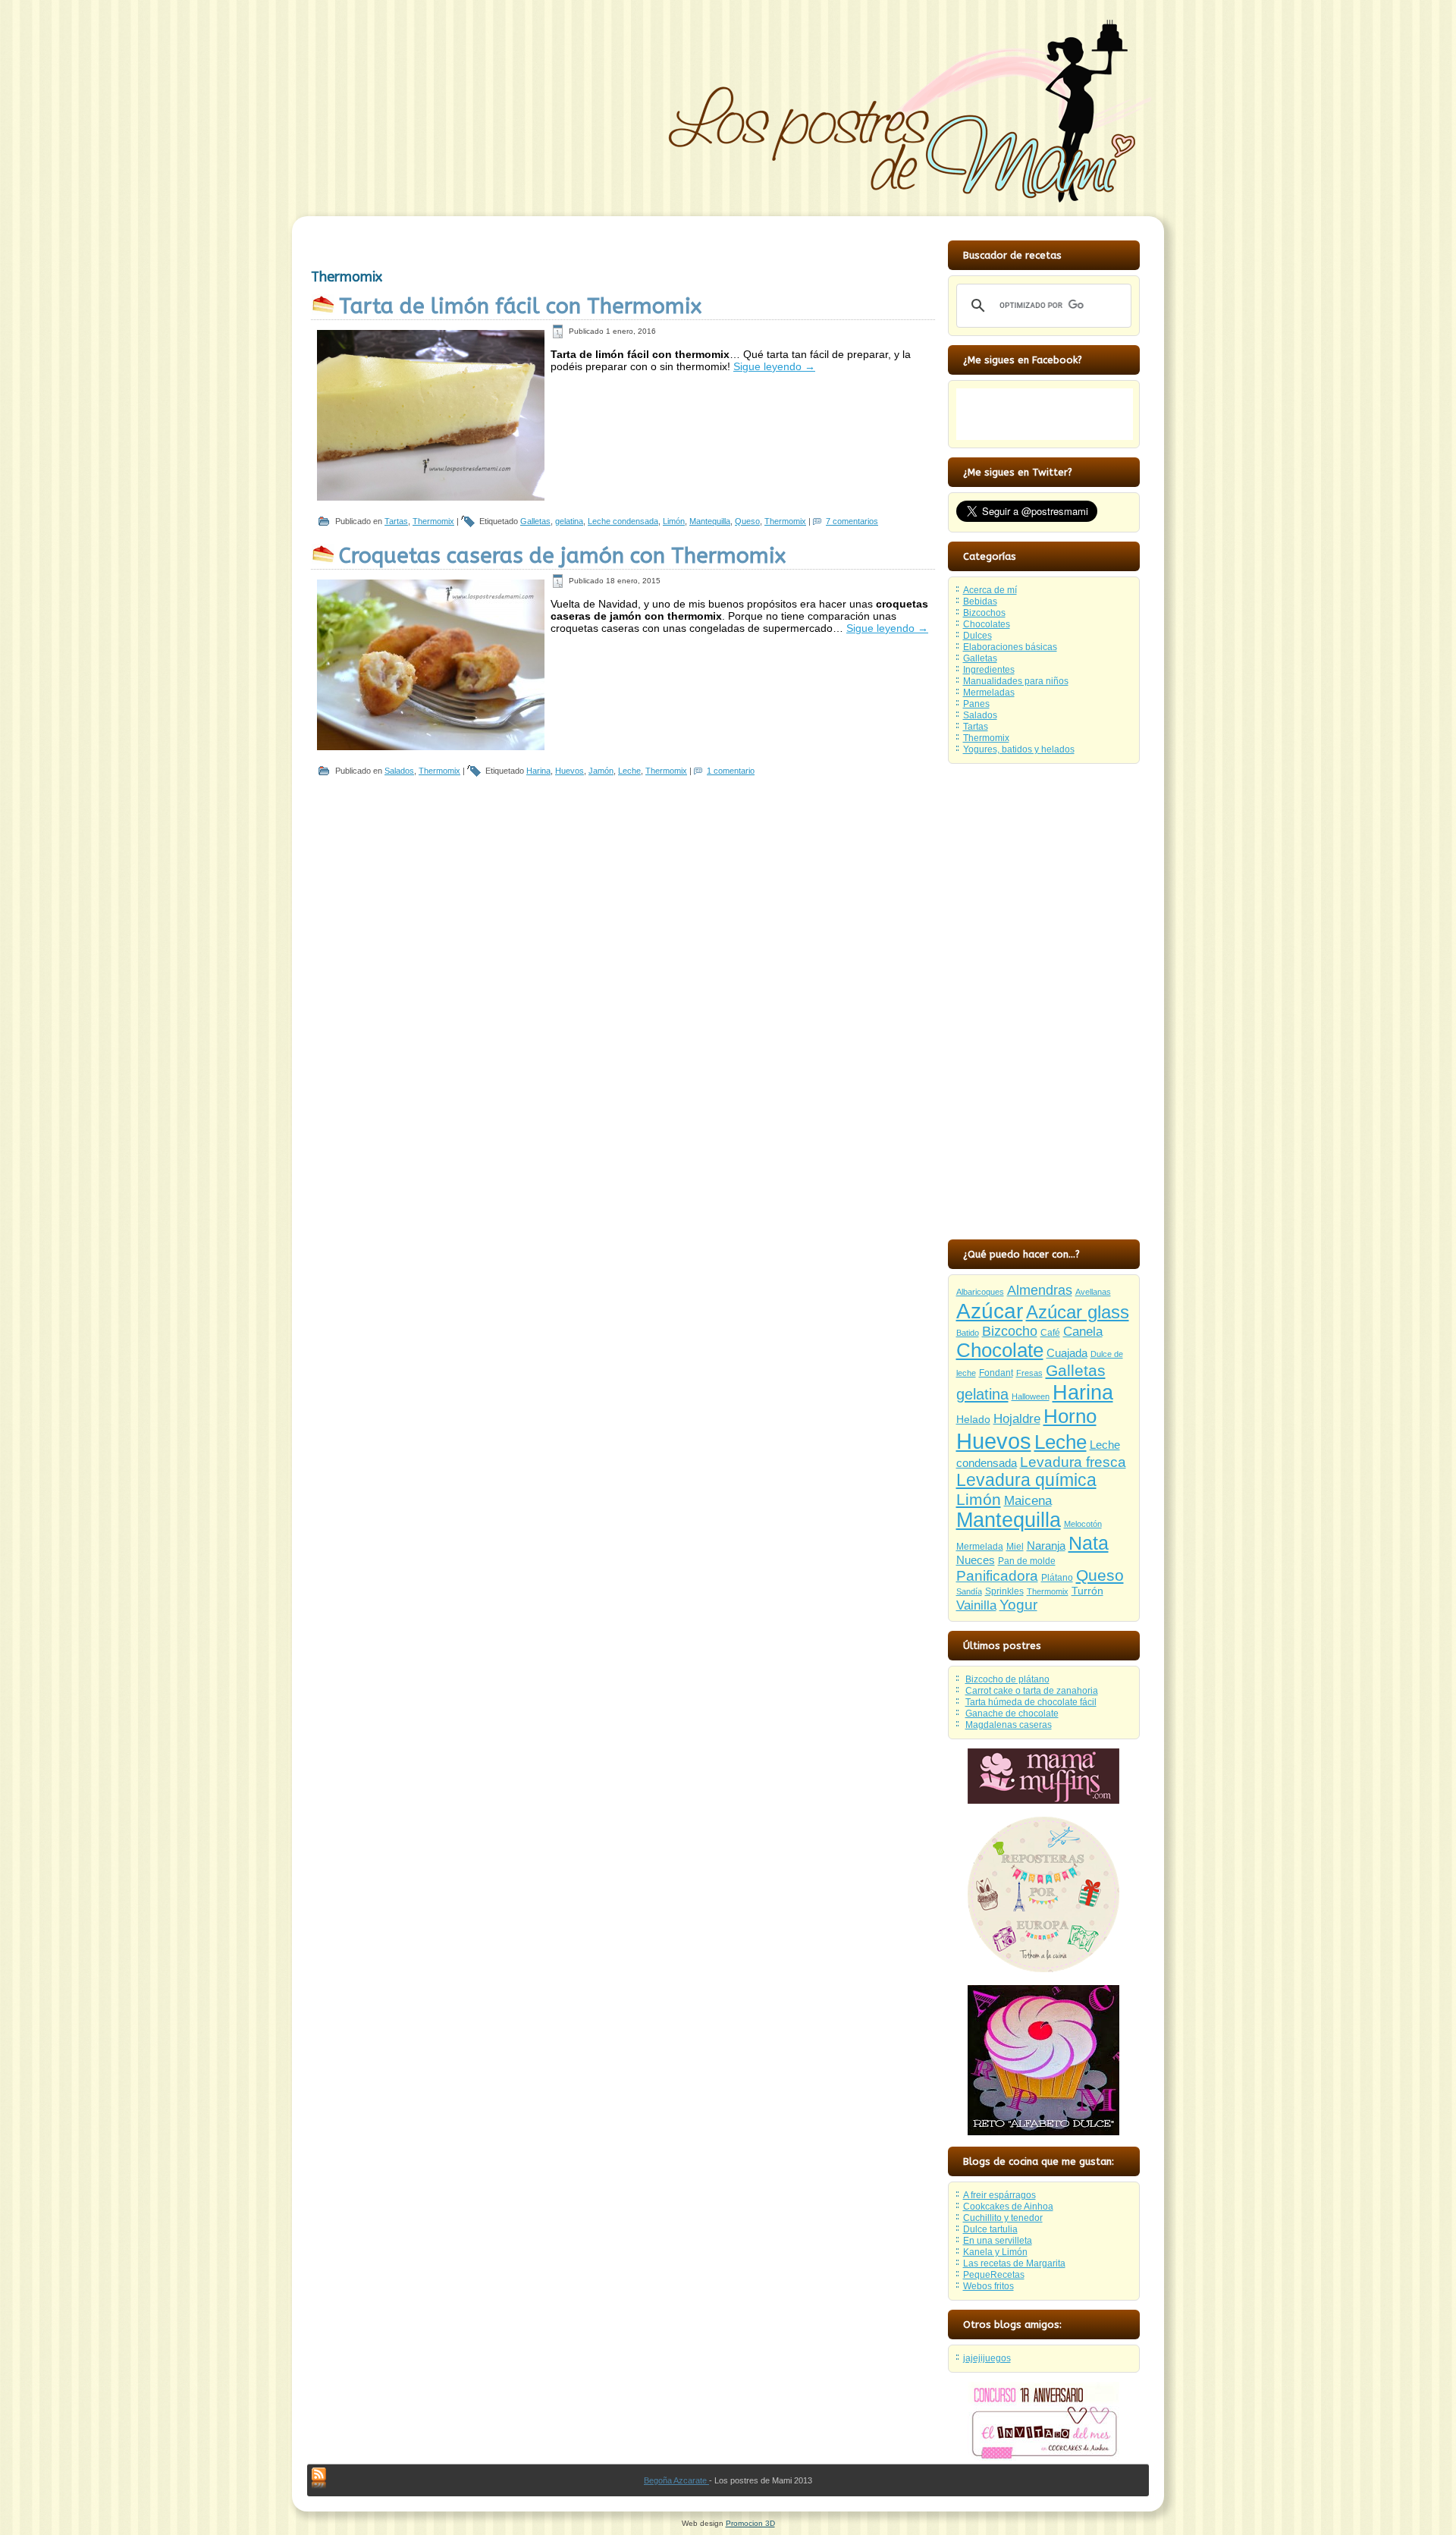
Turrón (1087, 1591)
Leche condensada (623, 521)
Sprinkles (1004, 1591)
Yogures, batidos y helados (1019, 749)
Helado (973, 1420)
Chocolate (1000, 1350)
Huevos (570, 771)
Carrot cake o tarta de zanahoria (1032, 1691)
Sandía (969, 1591)
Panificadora (997, 1576)
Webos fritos (988, 2286)
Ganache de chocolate (1012, 1714)
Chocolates (987, 624)
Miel (1015, 1547)
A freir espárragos (999, 2195)
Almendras (1040, 1290)
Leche (629, 771)
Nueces (976, 1560)
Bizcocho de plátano (1007, 1679)
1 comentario (731, 771)
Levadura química (1026, 1480)
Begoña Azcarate (676, 2480)
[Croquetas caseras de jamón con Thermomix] (431, 747)
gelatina (569, 521)
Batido (968, 1333)
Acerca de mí (990, 590)
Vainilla (976, 1605)
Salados (399, 771)
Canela (1083, 1331)
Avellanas (1093, 1292)
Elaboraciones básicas (1010, 647)
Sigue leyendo (774, 366)
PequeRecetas (994, 2275)
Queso (747, 521)
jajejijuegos (987, 2358)
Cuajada (1067, 1353)
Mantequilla (710, 521)
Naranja (1046, 1546)
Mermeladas (989, 693)
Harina (538, 771)
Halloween (1031, 1396)
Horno (1070, 1416)
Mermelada (980, 1547)
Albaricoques (980, 1292)
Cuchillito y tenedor (1003, 2218)
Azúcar (990, 1311)
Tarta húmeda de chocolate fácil (1031, 1702)
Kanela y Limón (995, 2252)
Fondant (996, 1373)
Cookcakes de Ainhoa (1008, 2207)
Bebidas (980, 602)
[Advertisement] (1043, 1000)
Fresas (1029, 1373)
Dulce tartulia (990, 2229)
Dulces (977, 636)
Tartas (396, 521)
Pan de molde (1027, 1561)
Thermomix (433, 521)
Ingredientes (989, 670)
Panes (976, 704)
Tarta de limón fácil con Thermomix (520, 306)
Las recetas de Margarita (1014, 2263)
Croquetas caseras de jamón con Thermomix (562, 556)
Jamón (601, 771)
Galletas (535, 521)
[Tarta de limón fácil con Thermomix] (431, 498)
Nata (1089, 1543)
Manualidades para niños (1016, 681)
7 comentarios (852, 521)
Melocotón (1083, 1524)
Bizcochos (984, 613)
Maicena (1028, 1501)
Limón (674, 521)
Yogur (1018, 1605)
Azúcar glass (1078, 1312)
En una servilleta (998, 2241)
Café (1050, 1333)
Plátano (1057, 1578)
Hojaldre (1017, 1419)
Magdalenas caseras (1009, 1725)
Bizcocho (1010, 1331)
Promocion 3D (750, 2523)
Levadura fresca (1073, 1462)
